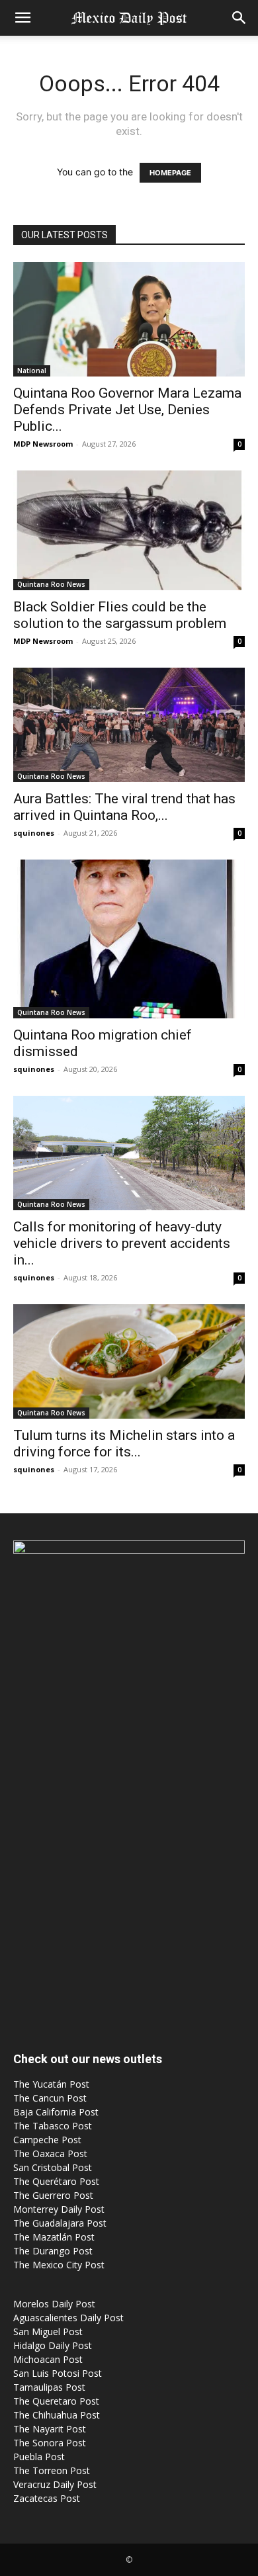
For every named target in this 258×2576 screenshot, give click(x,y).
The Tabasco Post (53, 2126)
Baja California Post (56, 2112)
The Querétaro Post (56, 2181)
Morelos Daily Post (54, 2304)
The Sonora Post (50, 2443)
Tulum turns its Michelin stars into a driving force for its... (124, 1443)
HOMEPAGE (170, 173)
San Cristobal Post (53, 2167)
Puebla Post (39, 2457)
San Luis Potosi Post (58, 2373)
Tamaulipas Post (49, 2387)
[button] (22, 18)
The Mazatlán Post (54, 2237)
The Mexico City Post (59, 2265)
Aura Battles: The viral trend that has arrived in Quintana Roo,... (124, 807)
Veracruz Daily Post (55, 2484)
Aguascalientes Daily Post (68, 2318)
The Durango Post (53, 2251)
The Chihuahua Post (57, 2415)
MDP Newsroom (43, 444)
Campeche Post (47, 2140)
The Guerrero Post (53, 2195)
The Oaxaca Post (50, 2154)
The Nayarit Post (50, 2429)
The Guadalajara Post (60, 2223)
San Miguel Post (48, 2332)
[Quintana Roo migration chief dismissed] (129, 939)
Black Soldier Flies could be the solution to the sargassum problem (120, 615)
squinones (34, 833)
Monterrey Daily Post (59, 2209)
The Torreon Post (52, 2470)
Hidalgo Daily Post (53, 2345)
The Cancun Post (50, 2098)
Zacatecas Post (47, 2498)
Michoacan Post (48, 2359)
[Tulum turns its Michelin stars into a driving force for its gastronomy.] (129, 1361)
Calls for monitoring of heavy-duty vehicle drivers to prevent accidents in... (122, 1243)
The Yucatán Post (51, 2084)
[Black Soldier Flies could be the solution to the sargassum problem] (129, 530)
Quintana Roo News (51, 584)
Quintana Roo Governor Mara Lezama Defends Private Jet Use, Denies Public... (127, 410)
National (32, 371)
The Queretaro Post (56, 2401)
